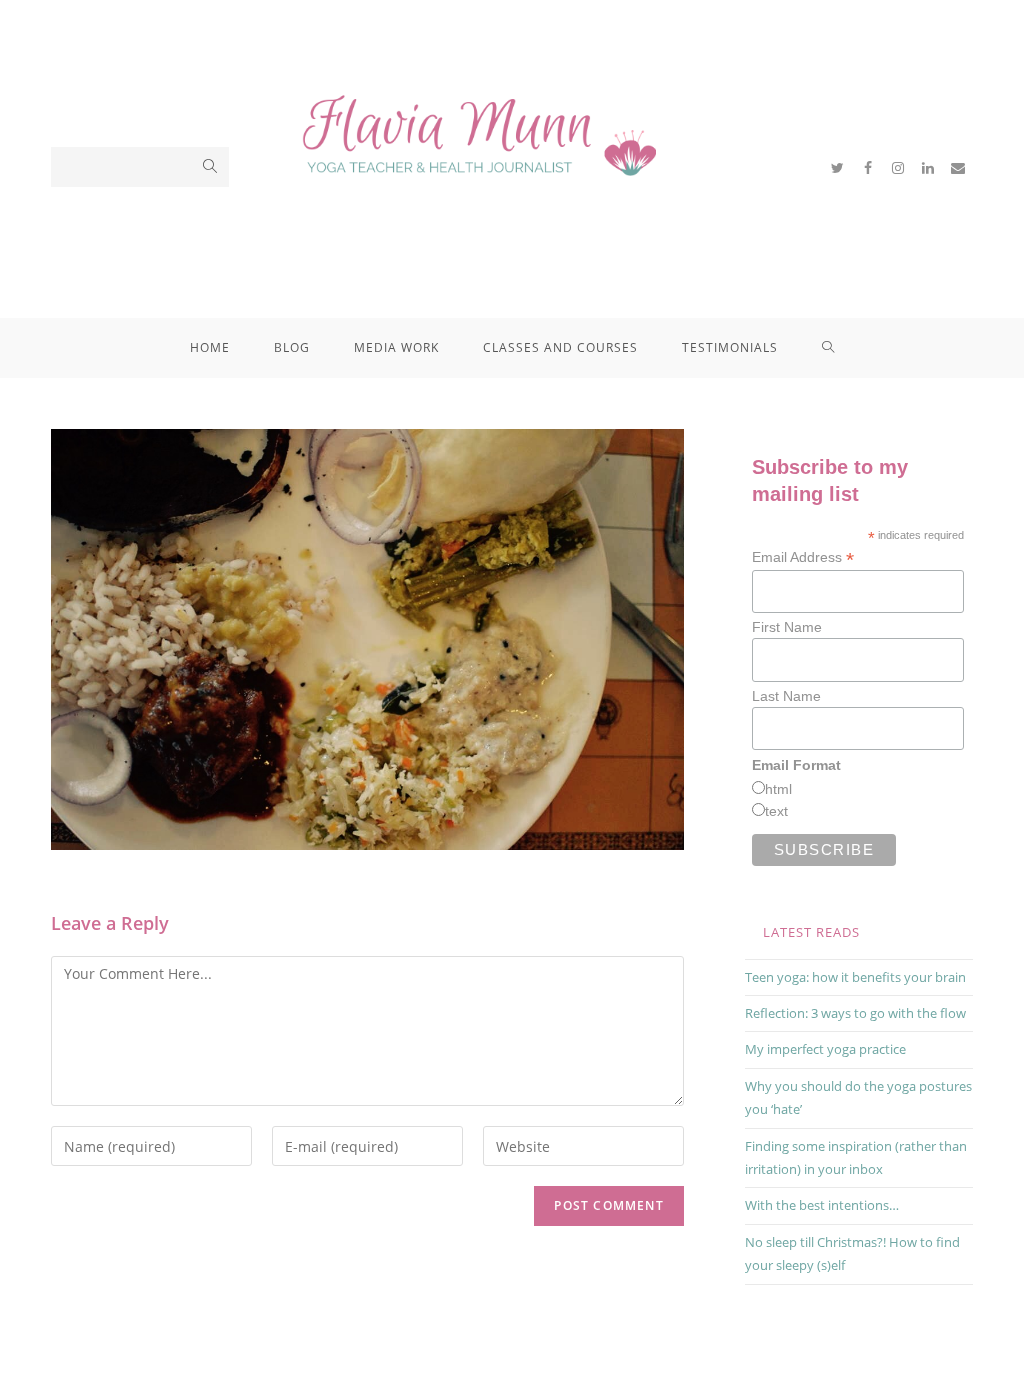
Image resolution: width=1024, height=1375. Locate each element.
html (778, 789)
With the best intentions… (822, 1205)
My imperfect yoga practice (825, 1049)
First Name (787, 627)
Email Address (803, 557)
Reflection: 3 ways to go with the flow (855, 1013)
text (776, 811)
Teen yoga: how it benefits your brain (855, 977)
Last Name (786, 696)
